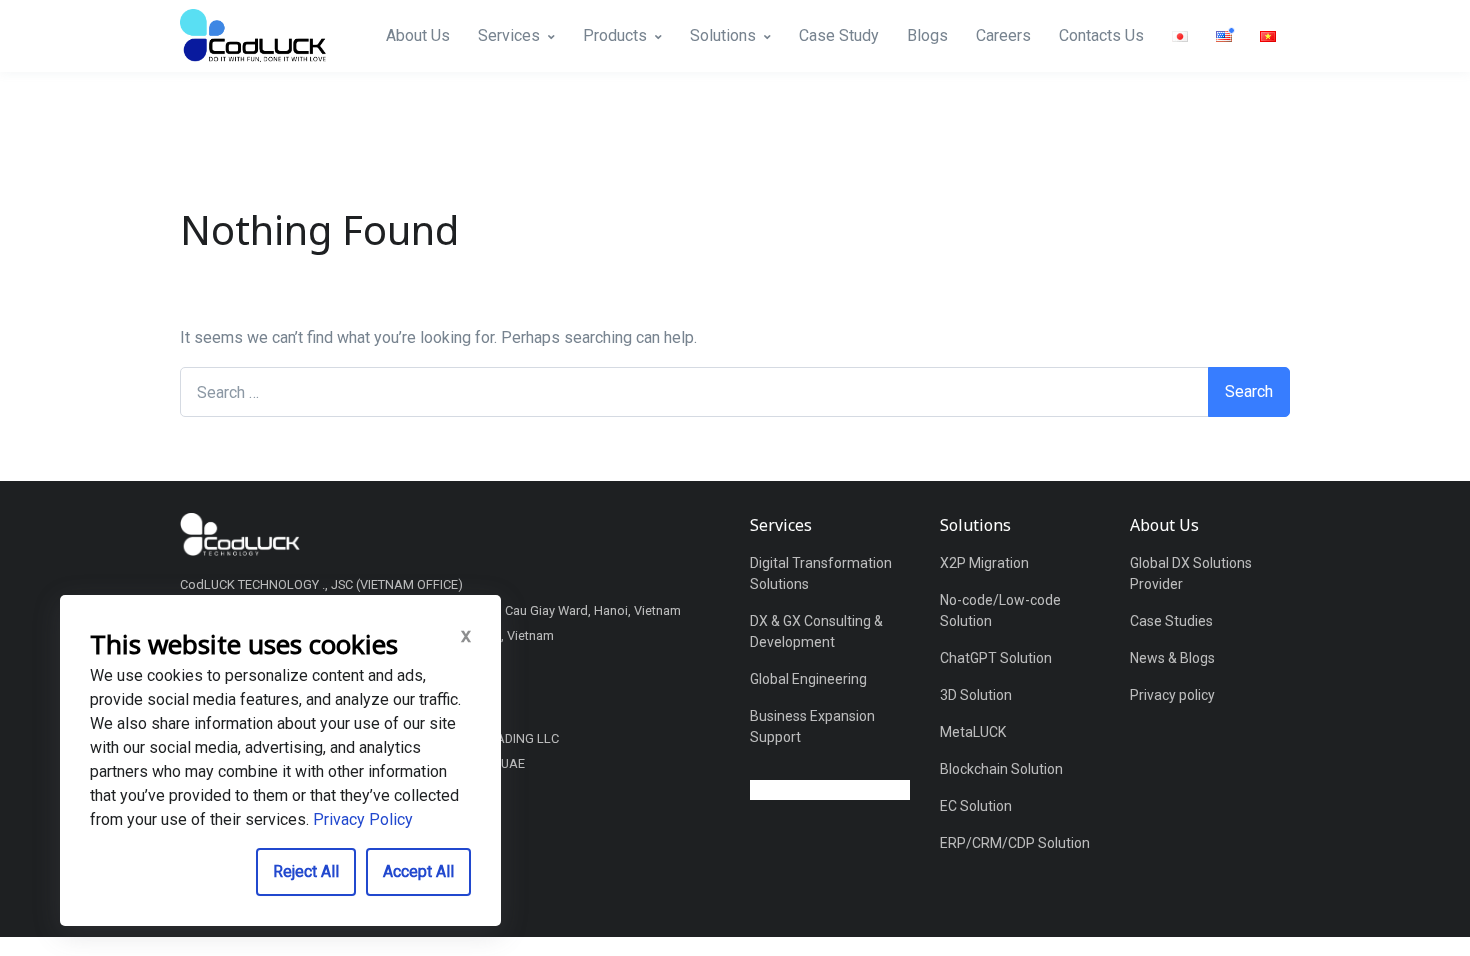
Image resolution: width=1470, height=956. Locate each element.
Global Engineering (808, 679)
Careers (1003, 35)
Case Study (839, 35)
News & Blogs (1172, 658)
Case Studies (1171, 621)
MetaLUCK (973, 732)
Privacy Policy (363, 819)
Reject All (306, 871)
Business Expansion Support (812, 726)
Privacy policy (1172, 695)
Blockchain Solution (1001, 769)
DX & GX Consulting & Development (816, 631)
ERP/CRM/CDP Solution (1015, 843)
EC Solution (976, 806)
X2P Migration (984, 563)
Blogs (927, 35)
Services (509, 35)
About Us (418, 35)
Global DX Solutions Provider (1191, 573)
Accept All (418, 871)
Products (615, 35)
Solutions (723, 35)
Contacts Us (1101, 35)
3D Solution (976, 695)
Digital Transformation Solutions (821, 573)
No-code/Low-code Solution (1000, 610)
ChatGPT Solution (996, 658)
